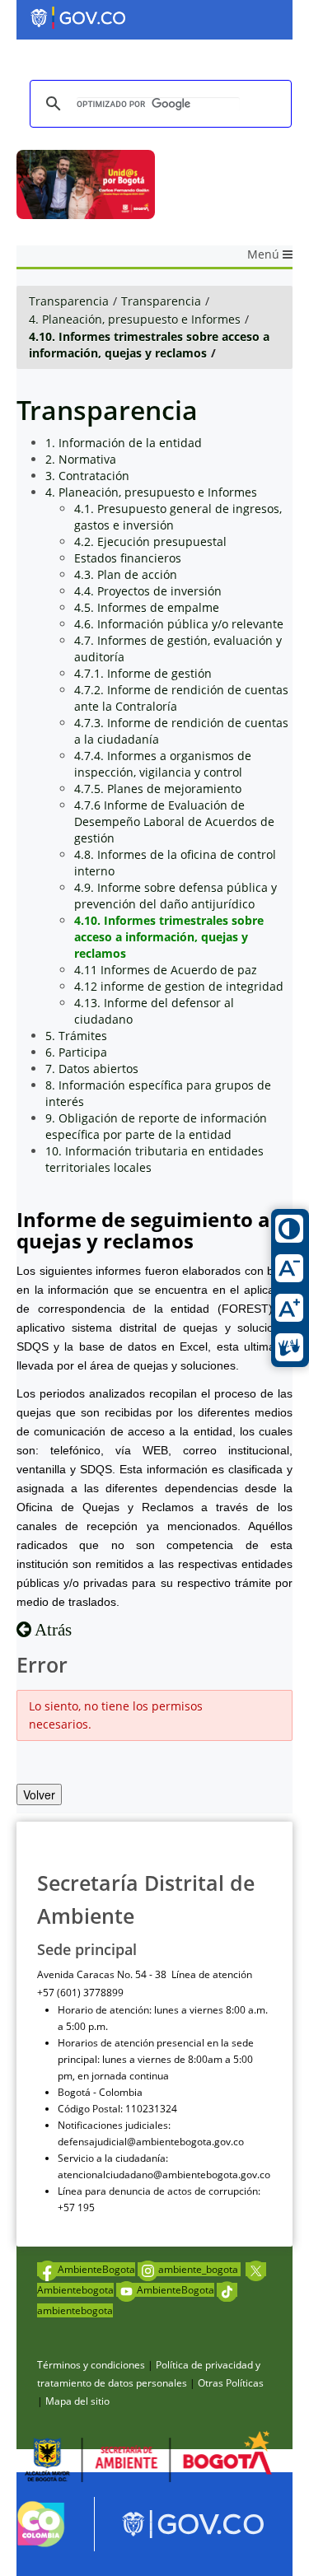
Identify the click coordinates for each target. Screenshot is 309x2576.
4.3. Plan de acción (126, 574)
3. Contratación (87, 476)
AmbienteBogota (96, 2269)
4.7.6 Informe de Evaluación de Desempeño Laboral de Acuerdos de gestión (174, 821)
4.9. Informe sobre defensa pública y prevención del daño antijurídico (176, 896)
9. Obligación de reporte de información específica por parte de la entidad (156, 1126)
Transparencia (69, 301)
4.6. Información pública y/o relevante (179, 624)
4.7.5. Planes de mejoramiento (158, 789)
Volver (39, 1794)
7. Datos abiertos (92, 1069)
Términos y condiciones (91, 2365)
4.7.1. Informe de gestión (143, 673)
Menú (265, 254)
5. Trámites (76, 1036)
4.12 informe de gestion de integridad (179, 986)
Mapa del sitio (77, 2401)
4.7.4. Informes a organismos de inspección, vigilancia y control (163, 764)
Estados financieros (128, 558)
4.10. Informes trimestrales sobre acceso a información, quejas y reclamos (149, 345)
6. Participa (76, 1052)
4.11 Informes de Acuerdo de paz (166, 970)
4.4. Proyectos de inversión (148, 591)
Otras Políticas (231, 2383)
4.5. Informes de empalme (147, 607)
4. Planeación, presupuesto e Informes (135, 319)
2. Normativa (81, 459)
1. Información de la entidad (124, 443)
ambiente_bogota (199, 2269)
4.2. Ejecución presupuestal (150, 541)
